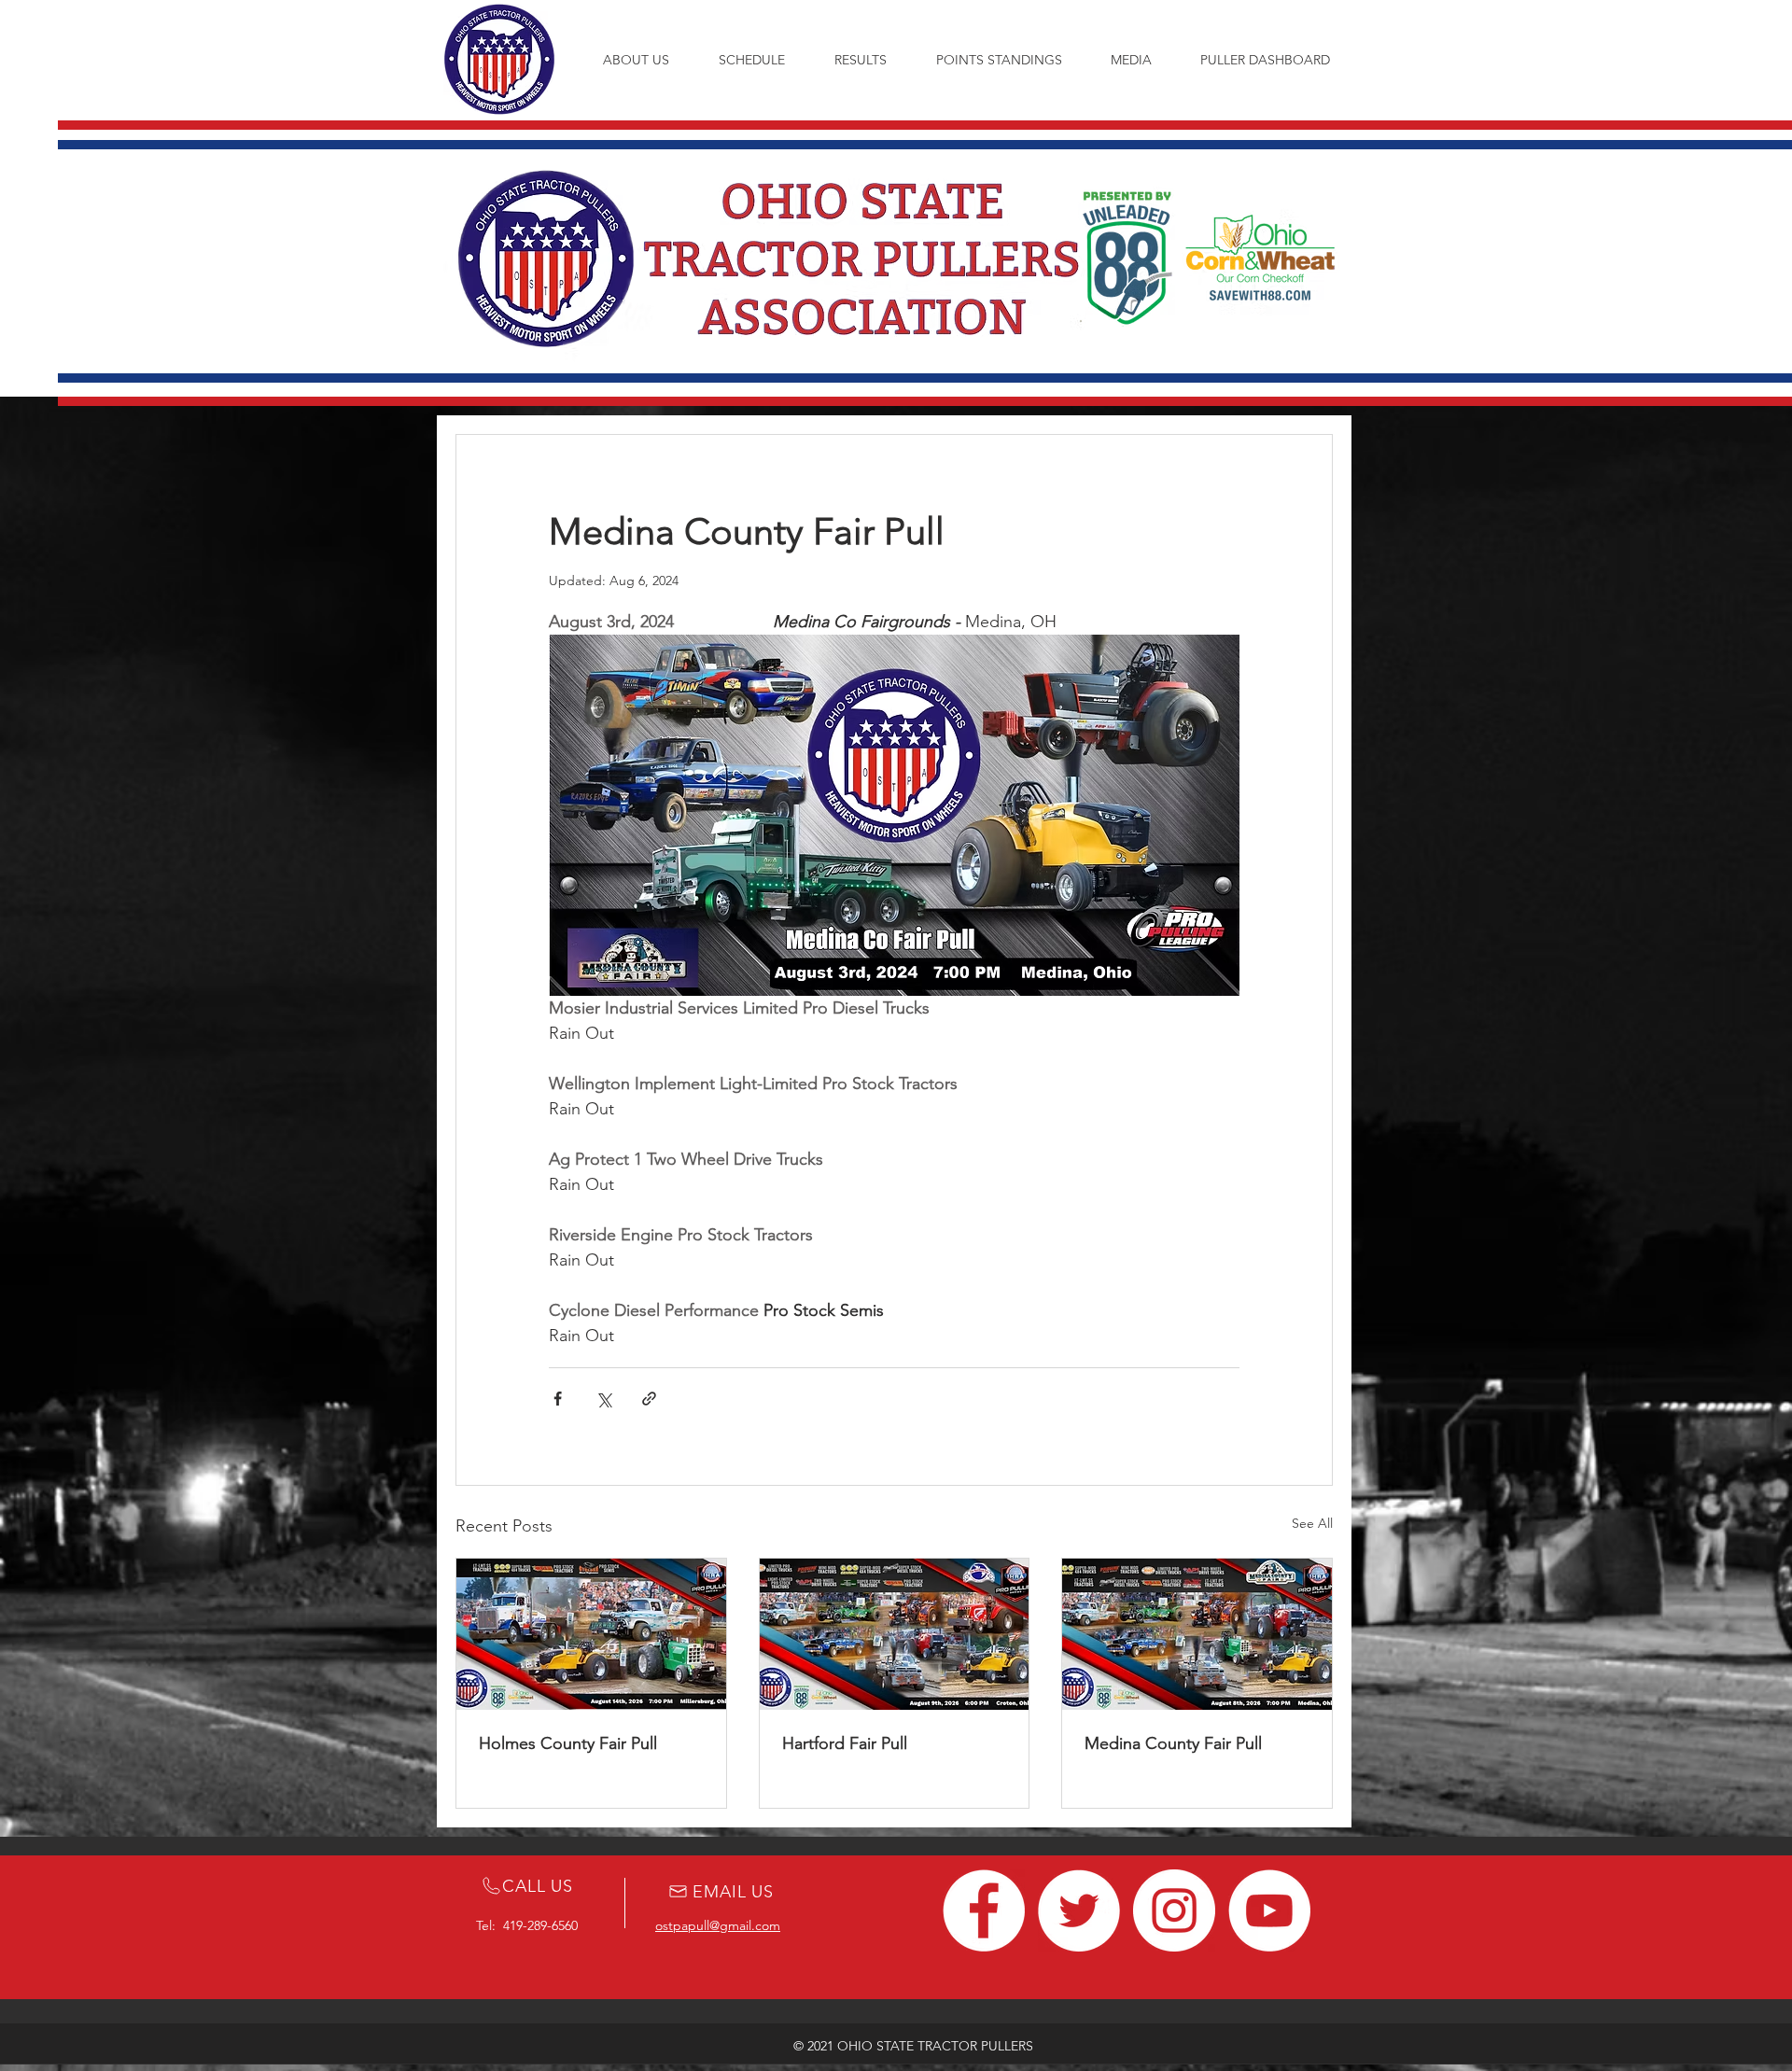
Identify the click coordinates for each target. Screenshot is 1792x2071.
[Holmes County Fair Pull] (591, 1634)
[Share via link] (649, 1399)
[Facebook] (984, 1910)
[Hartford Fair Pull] (895, 1634)
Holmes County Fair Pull (568, 1743)
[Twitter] (1079, 1910)
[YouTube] (1269, 1910)
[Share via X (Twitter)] (603, 1399)
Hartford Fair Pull (845, 1743)
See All (1312, 1523)
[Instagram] (1174, 1910)
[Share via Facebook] (558, 1399)
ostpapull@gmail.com (718, 1925)
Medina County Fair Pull (1173, 1743)
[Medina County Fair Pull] (1197, 1634)
